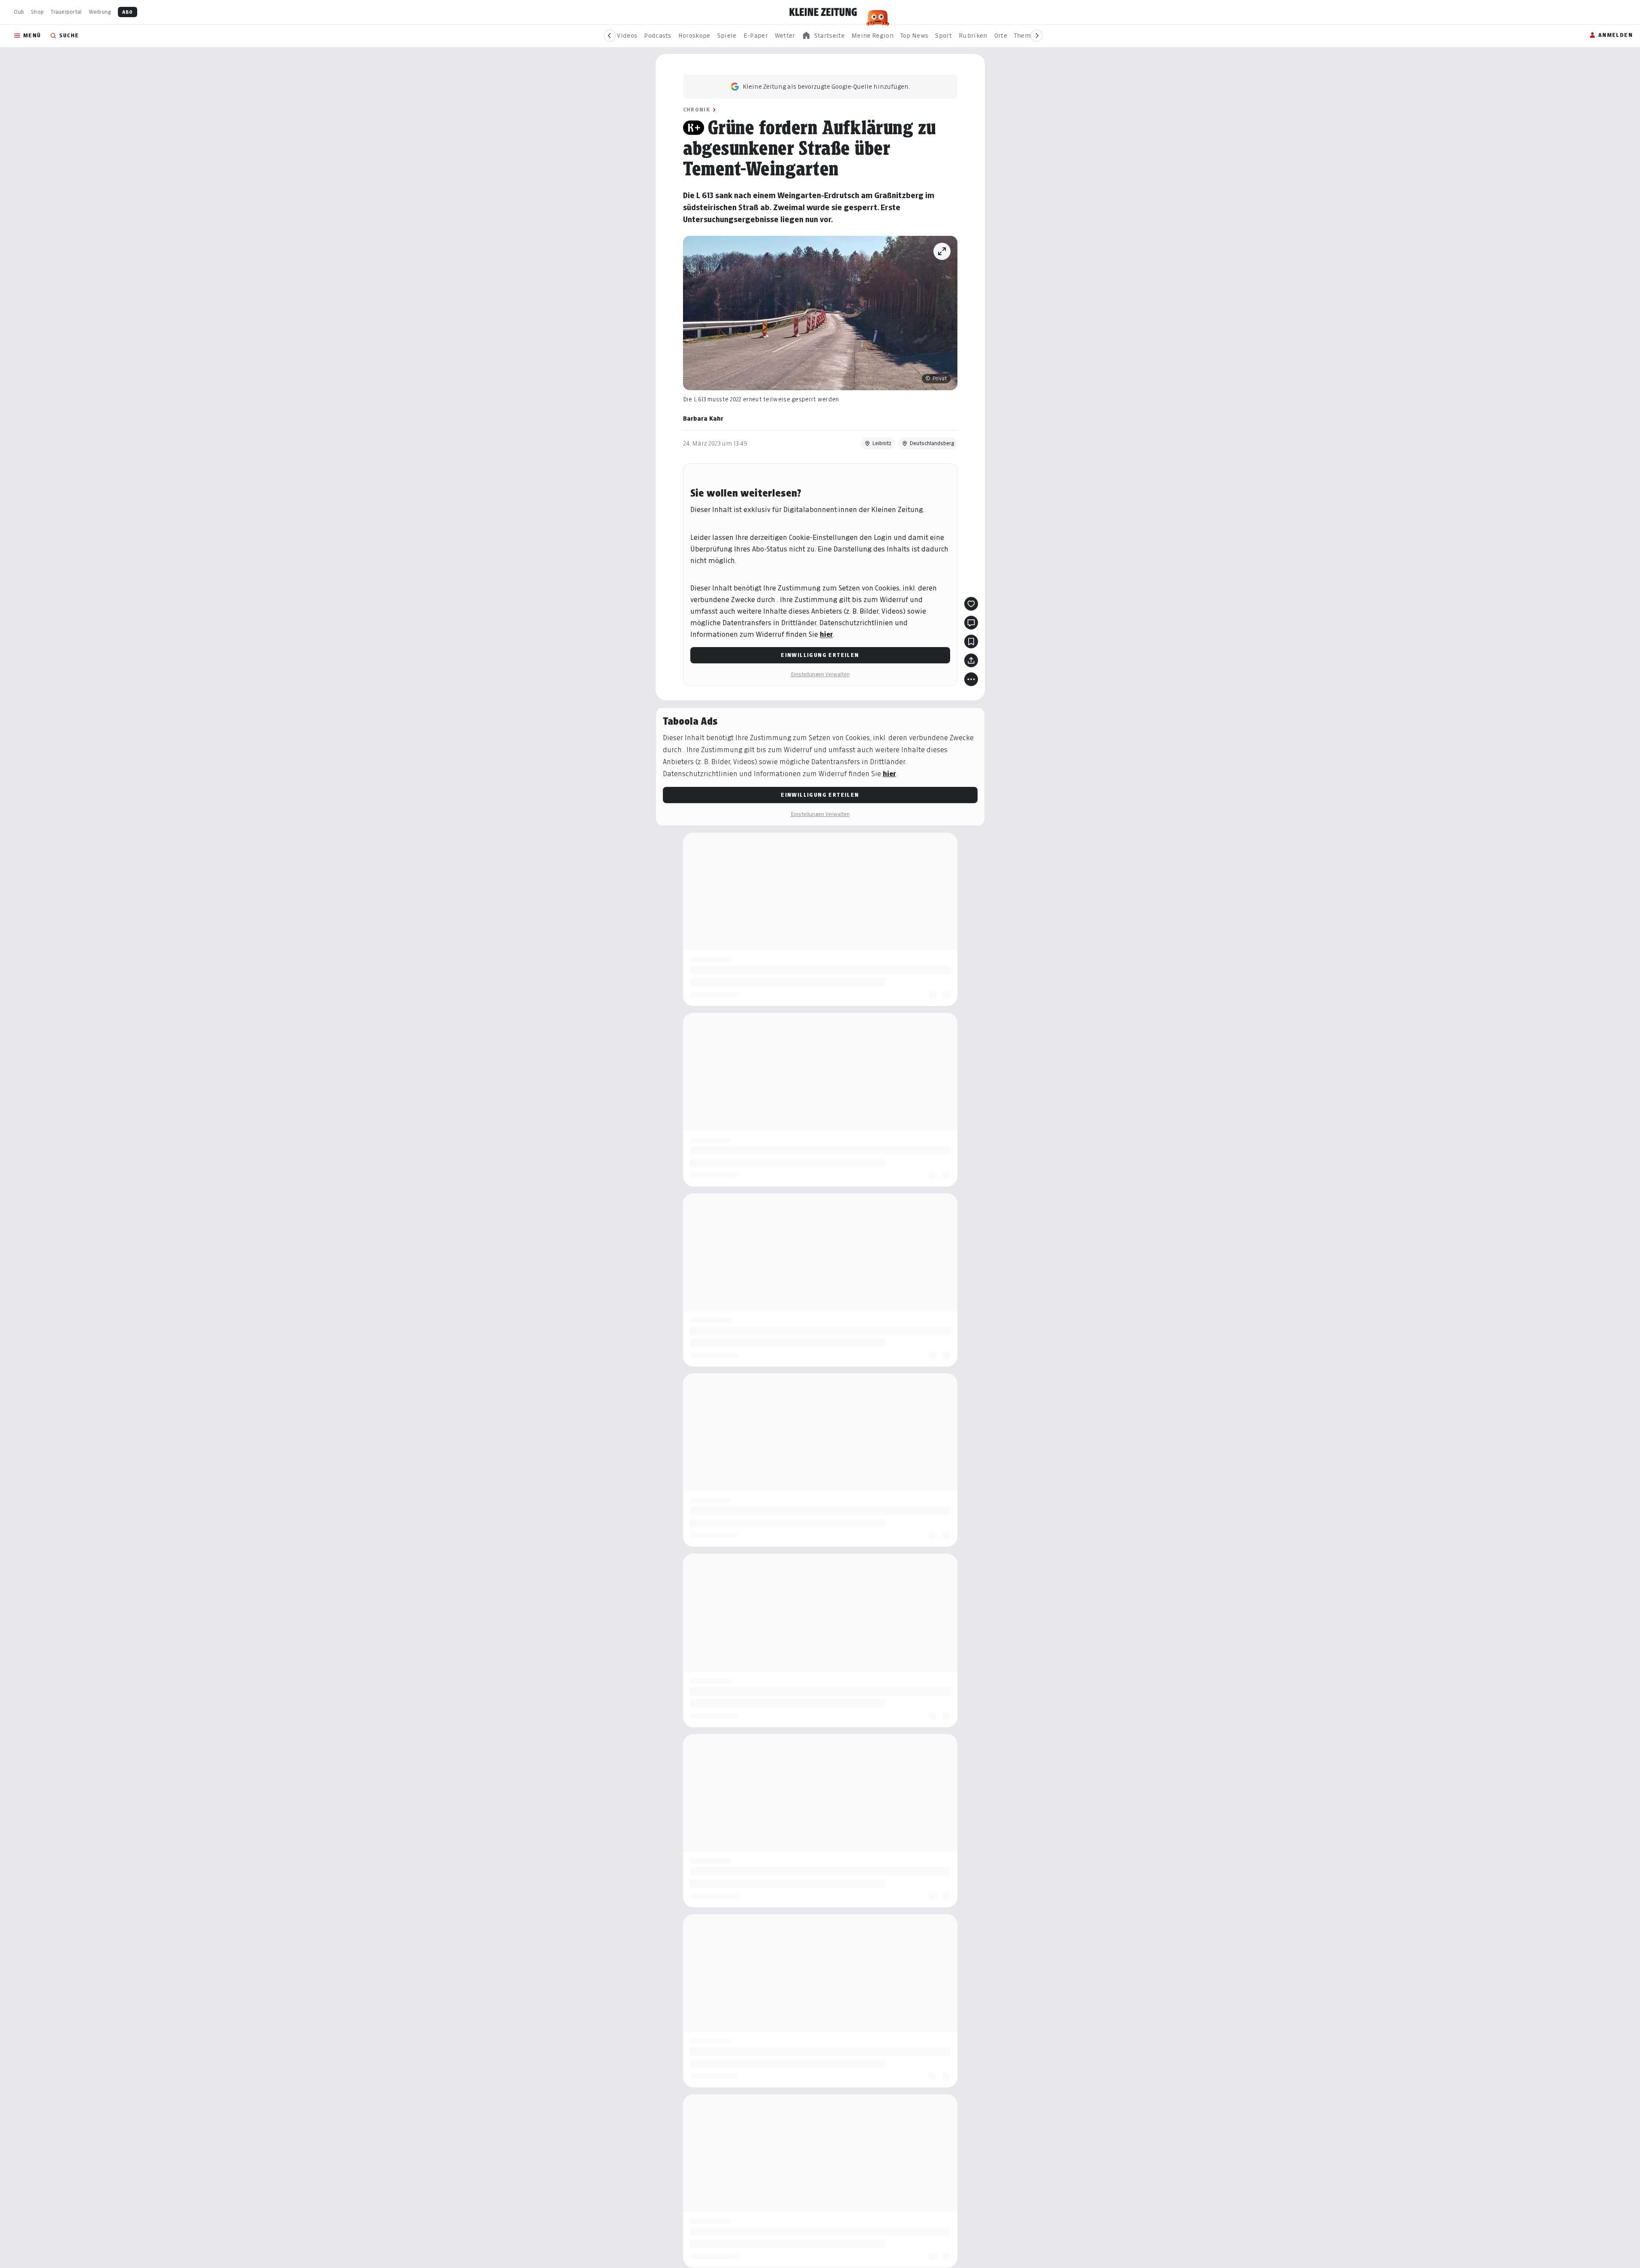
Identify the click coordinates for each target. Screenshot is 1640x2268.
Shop (37, 12)
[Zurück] (610, 36)
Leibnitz (882, 443)
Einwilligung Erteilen (820, 655)
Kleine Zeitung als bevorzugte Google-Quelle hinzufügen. (826, 86)
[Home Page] (823, 12)
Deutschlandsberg (932, 443)
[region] (823, 36)
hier (826, 634)
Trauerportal (66, 12)
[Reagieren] (971, 604)
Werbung (100, 12)
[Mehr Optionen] (971, 679)
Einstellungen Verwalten (820, 674)
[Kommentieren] (971, 623)
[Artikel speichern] (971, 642)
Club (19, 12)
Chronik (697, 110)
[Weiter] (1037, 36)
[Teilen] (971, 660)
